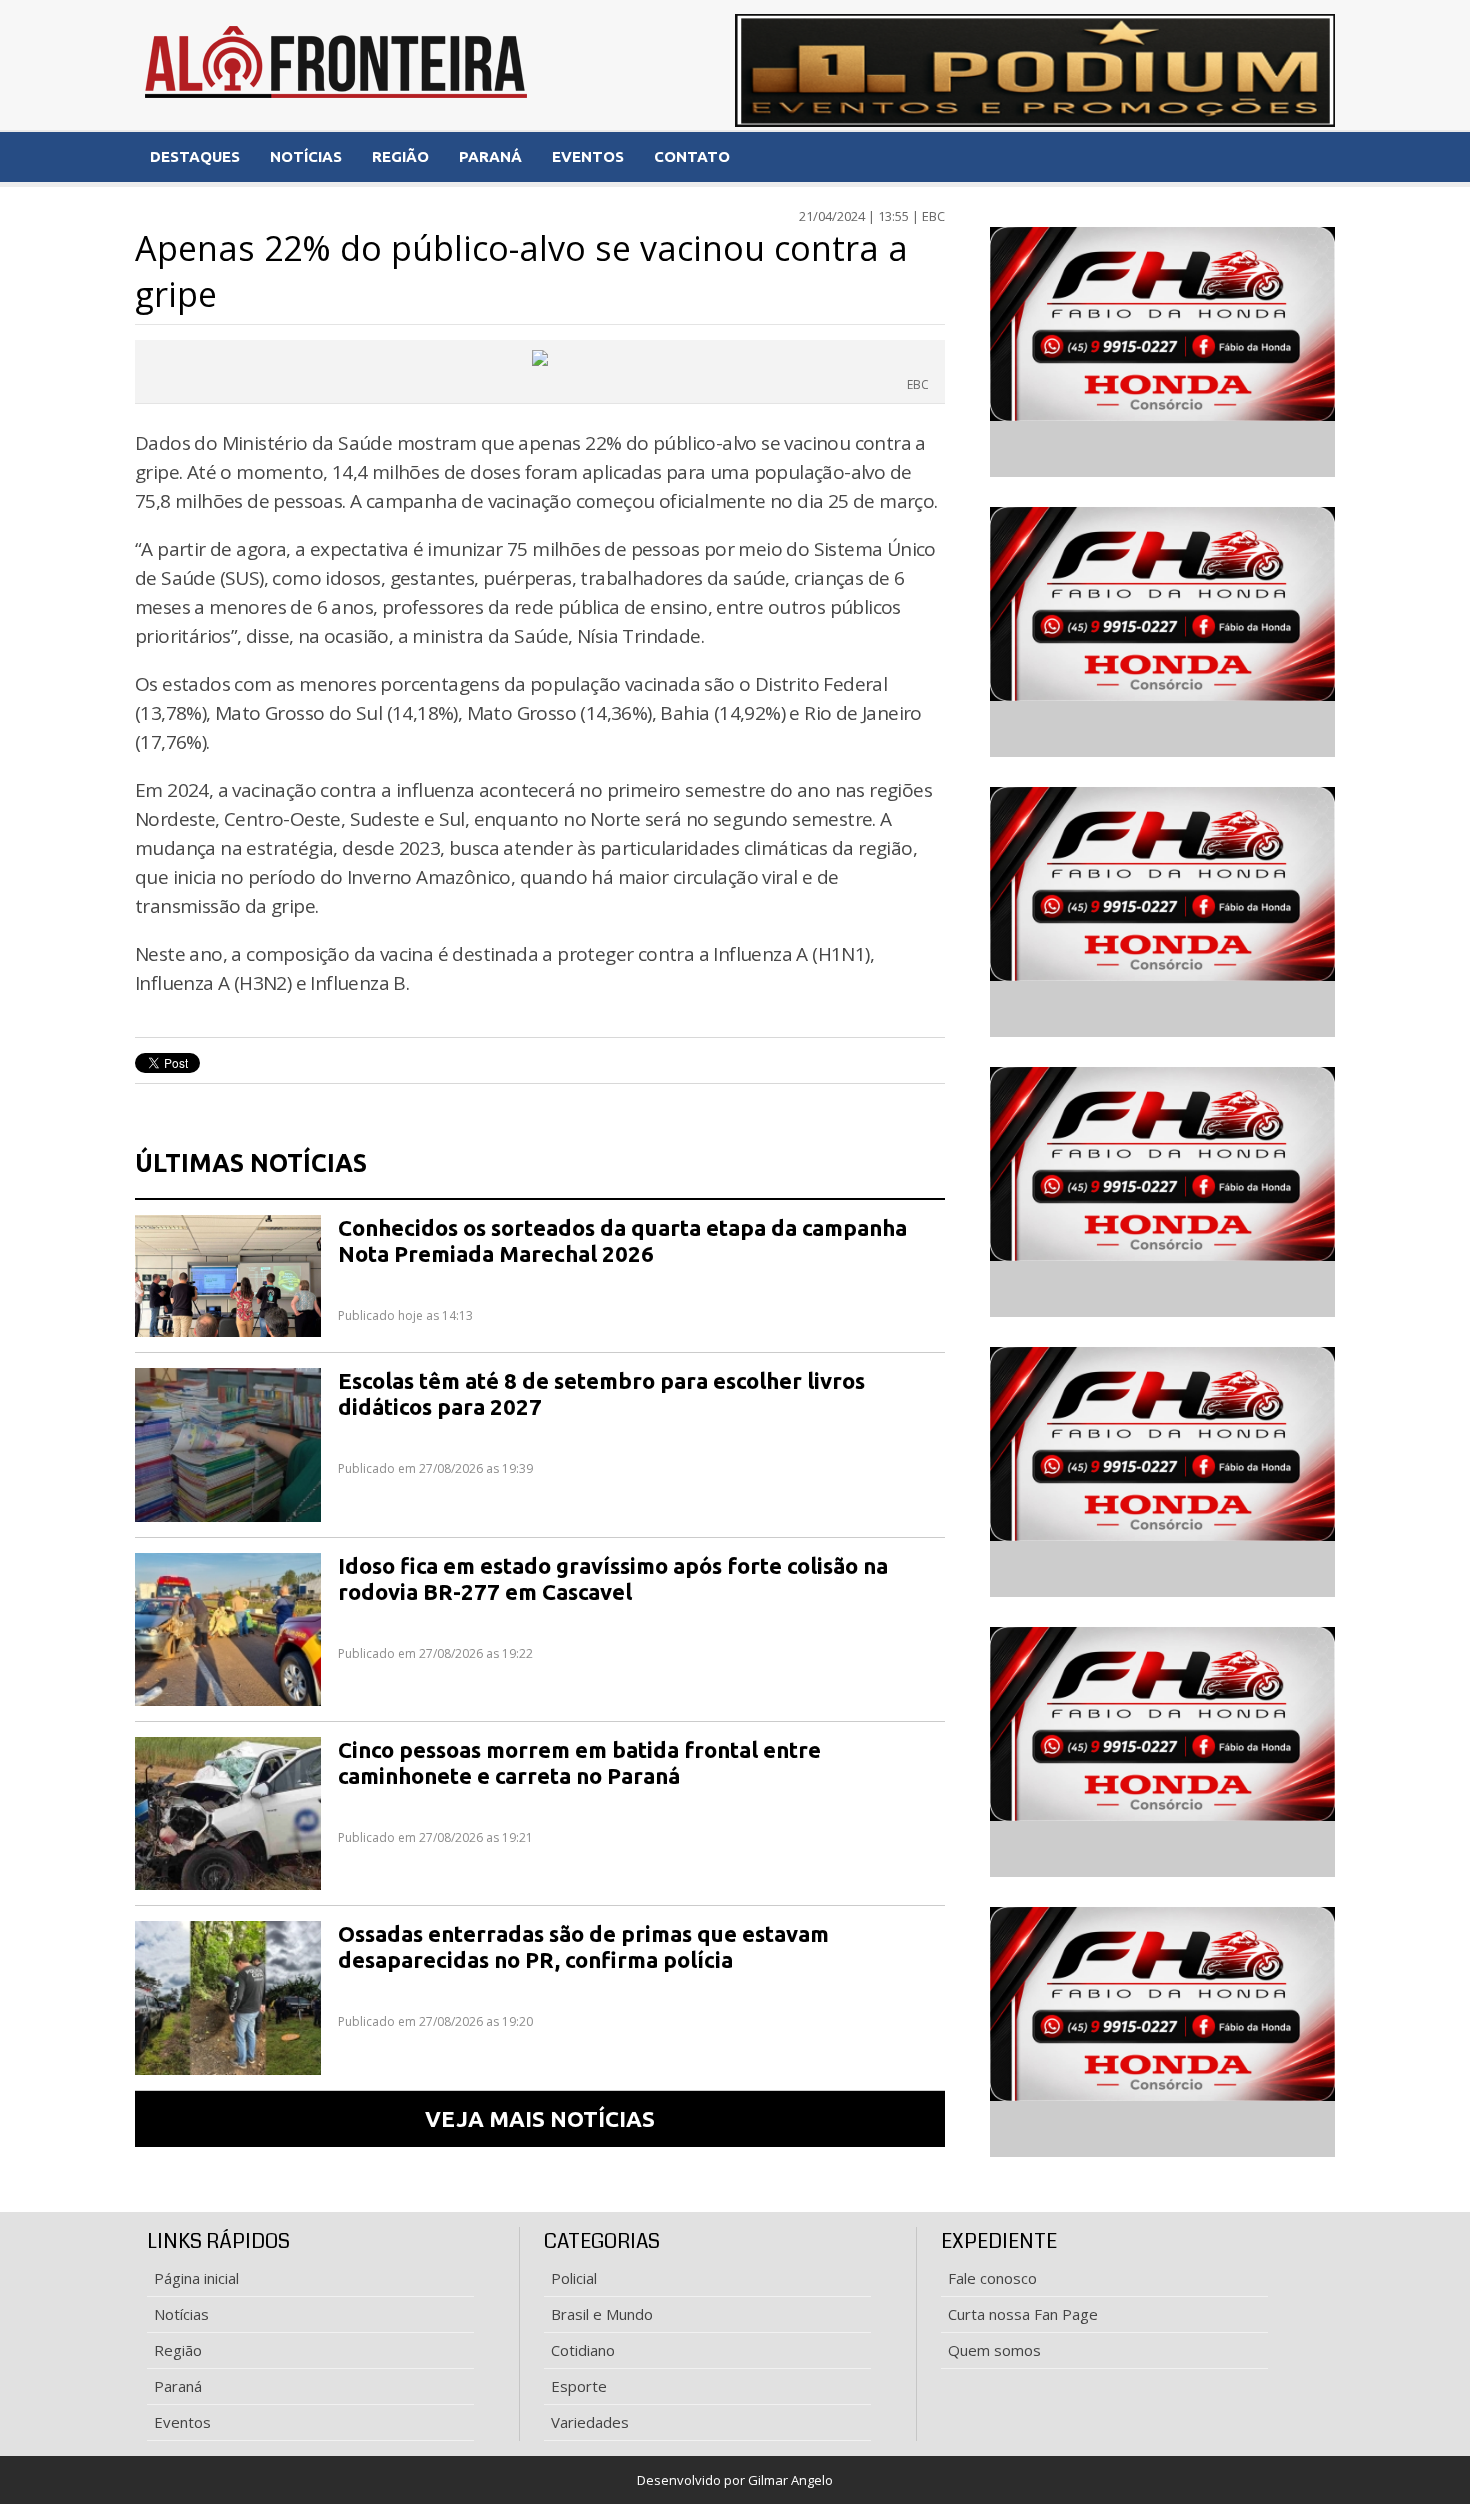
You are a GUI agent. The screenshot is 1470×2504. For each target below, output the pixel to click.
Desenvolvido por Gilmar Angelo (735, 2480)
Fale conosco (992, 2278)
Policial (574, 2278)
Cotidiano (583, 2350)
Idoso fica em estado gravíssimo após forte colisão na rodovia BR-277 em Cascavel (613, 1578)
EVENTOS (588, 156)
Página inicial (196, 2278)
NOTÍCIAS (306, 156)
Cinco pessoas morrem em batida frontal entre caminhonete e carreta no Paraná (579, 1762)
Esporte (579, 2386)
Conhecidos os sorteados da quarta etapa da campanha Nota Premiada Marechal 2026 (622, 1240)
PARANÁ (490, 156)
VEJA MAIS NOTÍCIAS (540, 2118)
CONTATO (692, 156)
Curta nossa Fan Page (1023, 2314)
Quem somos (994, 2350)
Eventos (182, 2422)
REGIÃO (400, 156)
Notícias (181, 2314)
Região (178, 2350)
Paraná (178, 2386)
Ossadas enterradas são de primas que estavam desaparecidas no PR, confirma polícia (583, 1946)
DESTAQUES (195, 156)
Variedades (590, 2422)
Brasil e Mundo (602, 2314)
